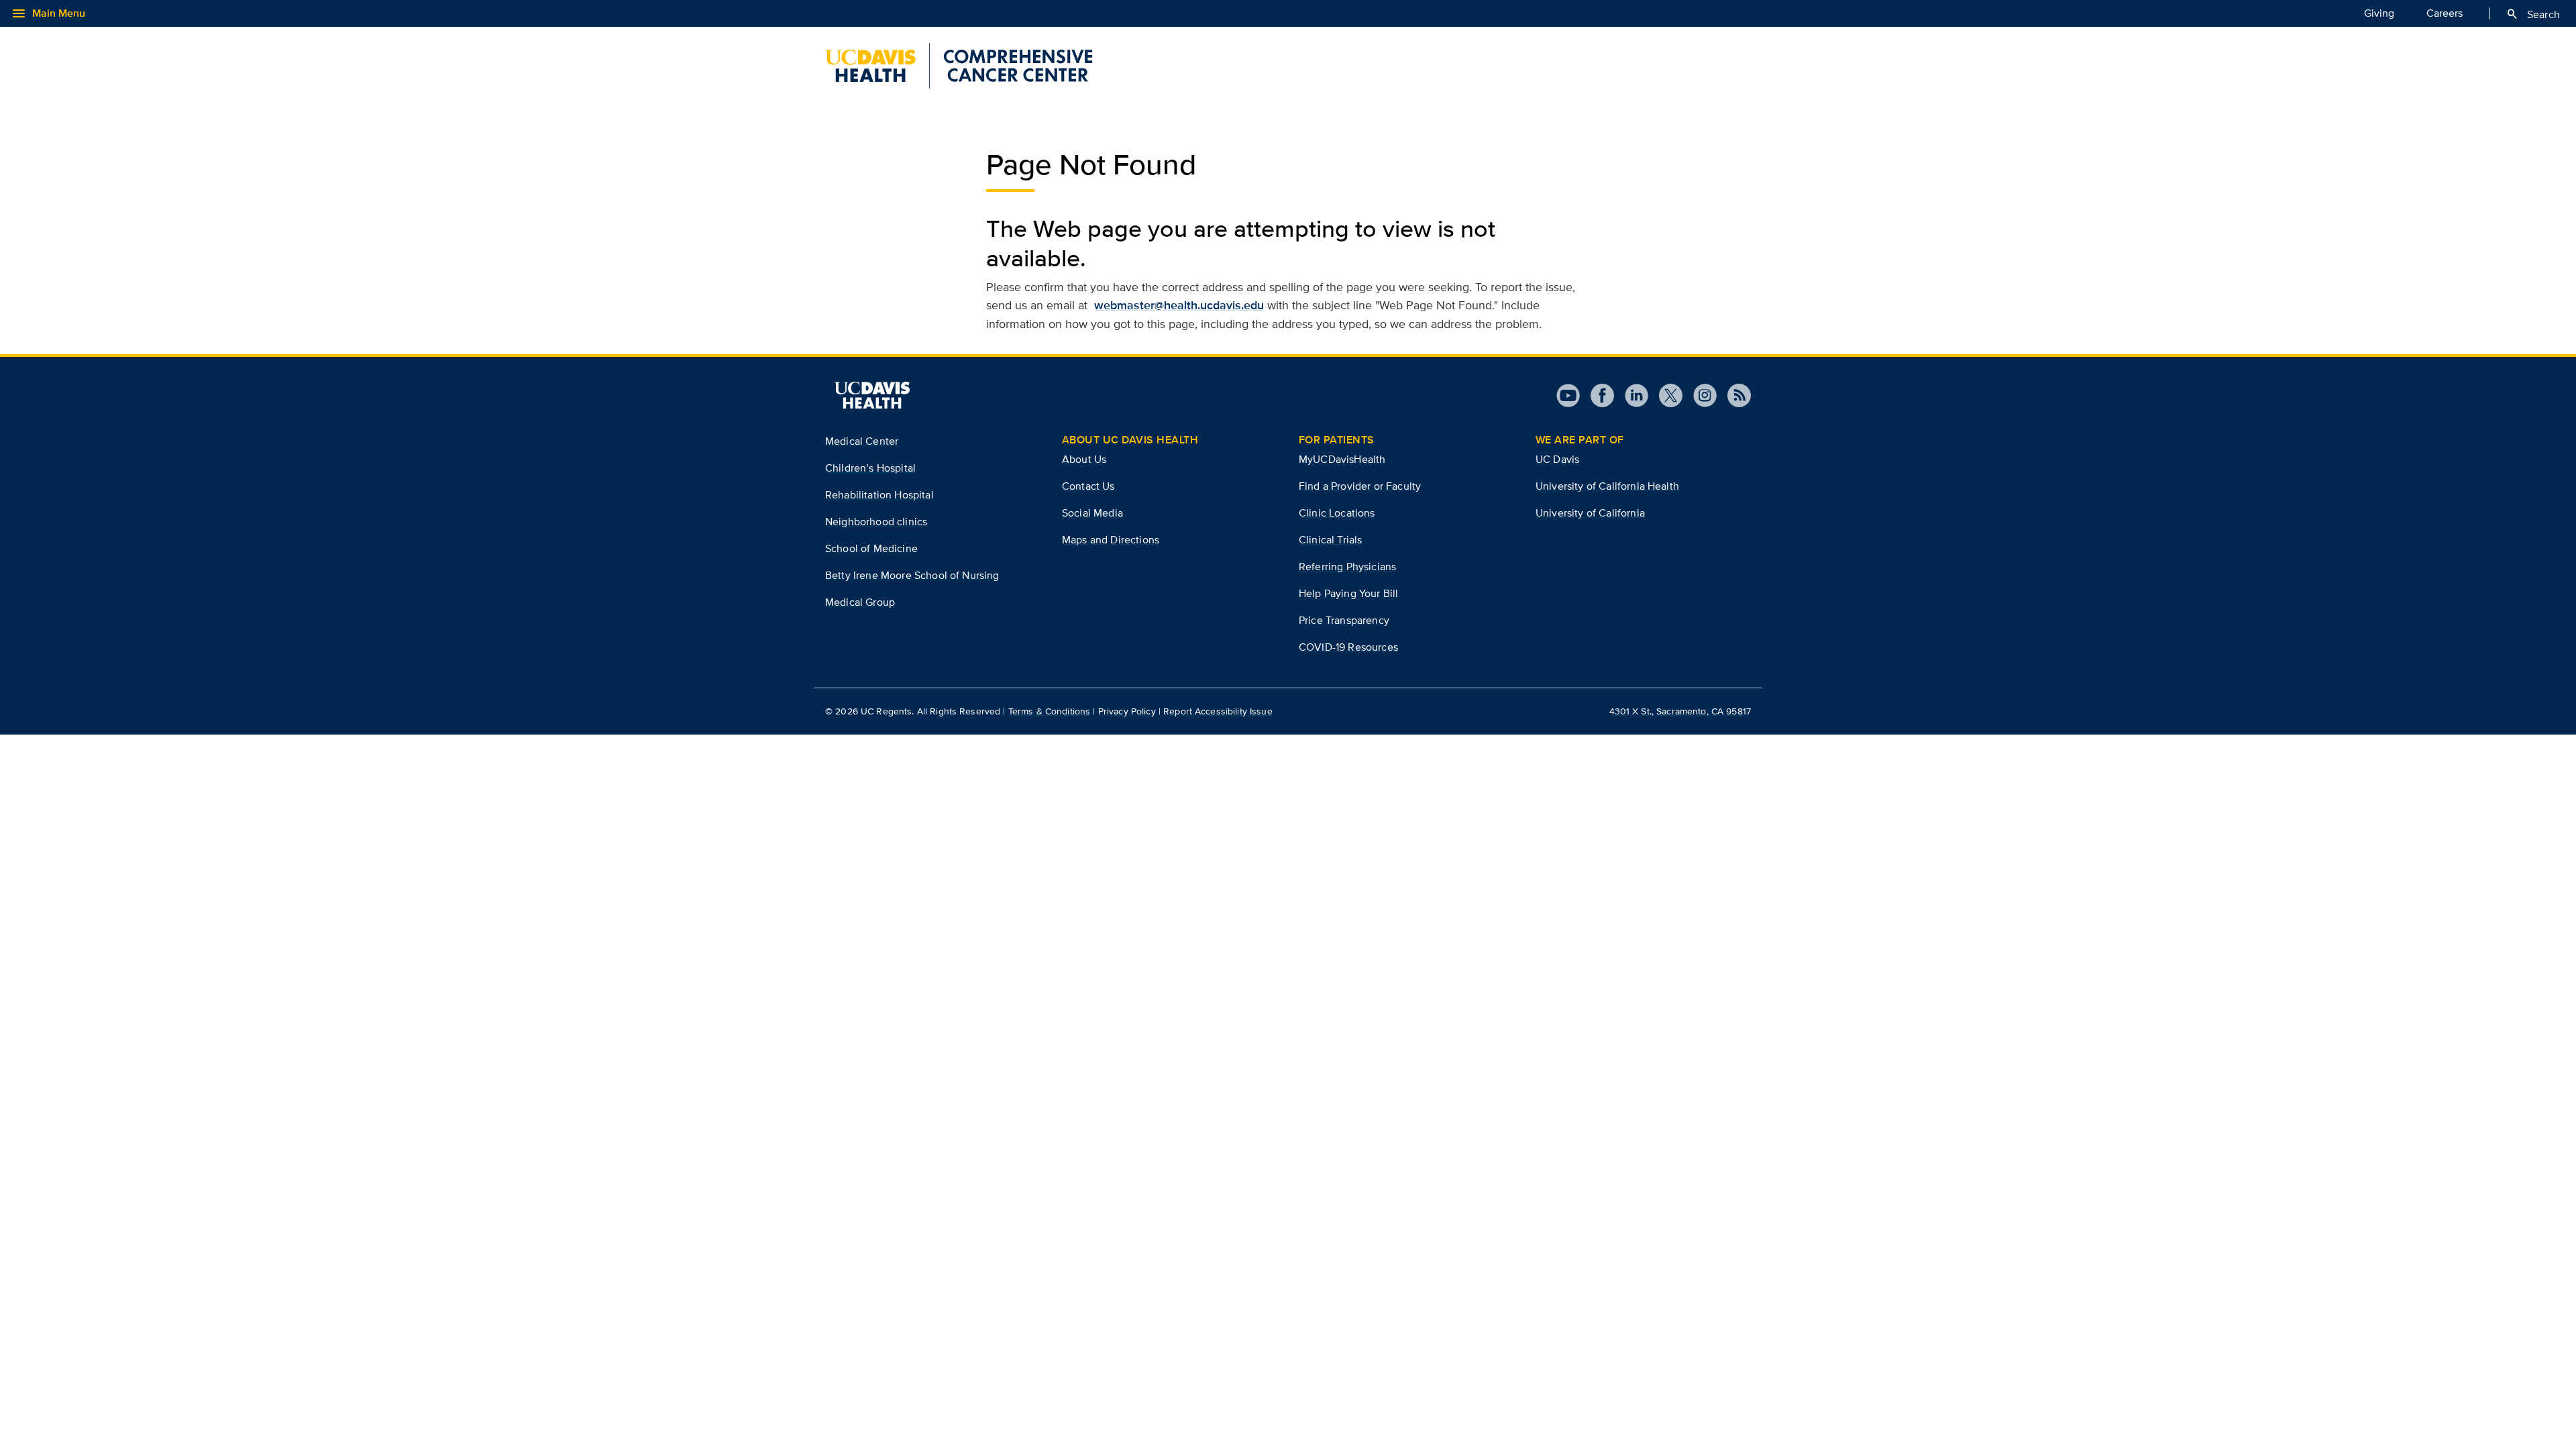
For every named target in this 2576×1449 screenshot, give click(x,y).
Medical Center (862, 441)
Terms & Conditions (1050, 711)
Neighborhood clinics (876, 522)
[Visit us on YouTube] (1568, 395)
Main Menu (48, 13)
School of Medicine (871, 548)
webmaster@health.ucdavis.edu (1179, 305)
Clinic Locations (1337, 513)
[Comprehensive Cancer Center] (959, 66)
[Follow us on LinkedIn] (1631, 395)
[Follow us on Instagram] (1700, 395)
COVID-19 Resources (1348, 647)
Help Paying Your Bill (1348, 593)
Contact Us (1088, 486)
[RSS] (1734, 395)
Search (2533, 14)
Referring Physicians (1347, 567)
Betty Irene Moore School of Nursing (912, 575)
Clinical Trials (1330, 540)
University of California (1590, 513)
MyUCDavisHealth (1342, 459)
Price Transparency (1344, 620)
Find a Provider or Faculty (1360, 486)
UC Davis (1557, 459)
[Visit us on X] (1665, 395)
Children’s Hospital (870, 468)
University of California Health (1607, 486)
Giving (2379, 13)
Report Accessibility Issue (1218, 711)
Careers (2445, 13)
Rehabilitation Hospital (879, 495)
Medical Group (860, 602)
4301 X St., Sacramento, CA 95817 (1680, 711)
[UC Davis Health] (872, 395)
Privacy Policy (1127, 711)
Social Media (1092, 513)
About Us (1084, 459)
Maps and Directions (1111, 540)
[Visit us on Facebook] (1597, 395)
